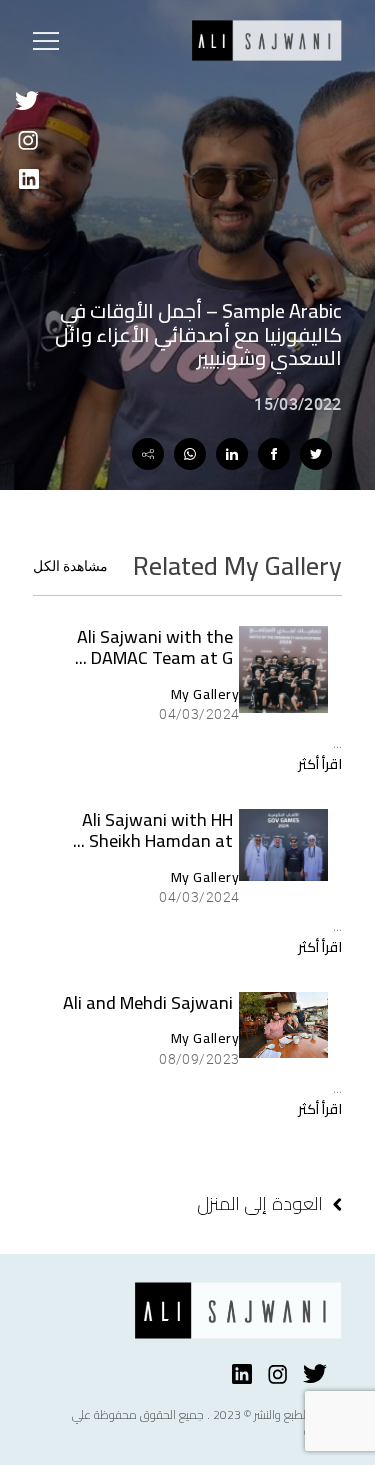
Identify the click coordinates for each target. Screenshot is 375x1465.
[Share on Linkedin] (232, 454)
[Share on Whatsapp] (190, 454)
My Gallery (205, 694)
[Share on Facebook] (274, 454)
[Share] (148, 454)
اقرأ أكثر (320, 764)
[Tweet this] (316, 454)
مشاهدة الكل (70, 566)
